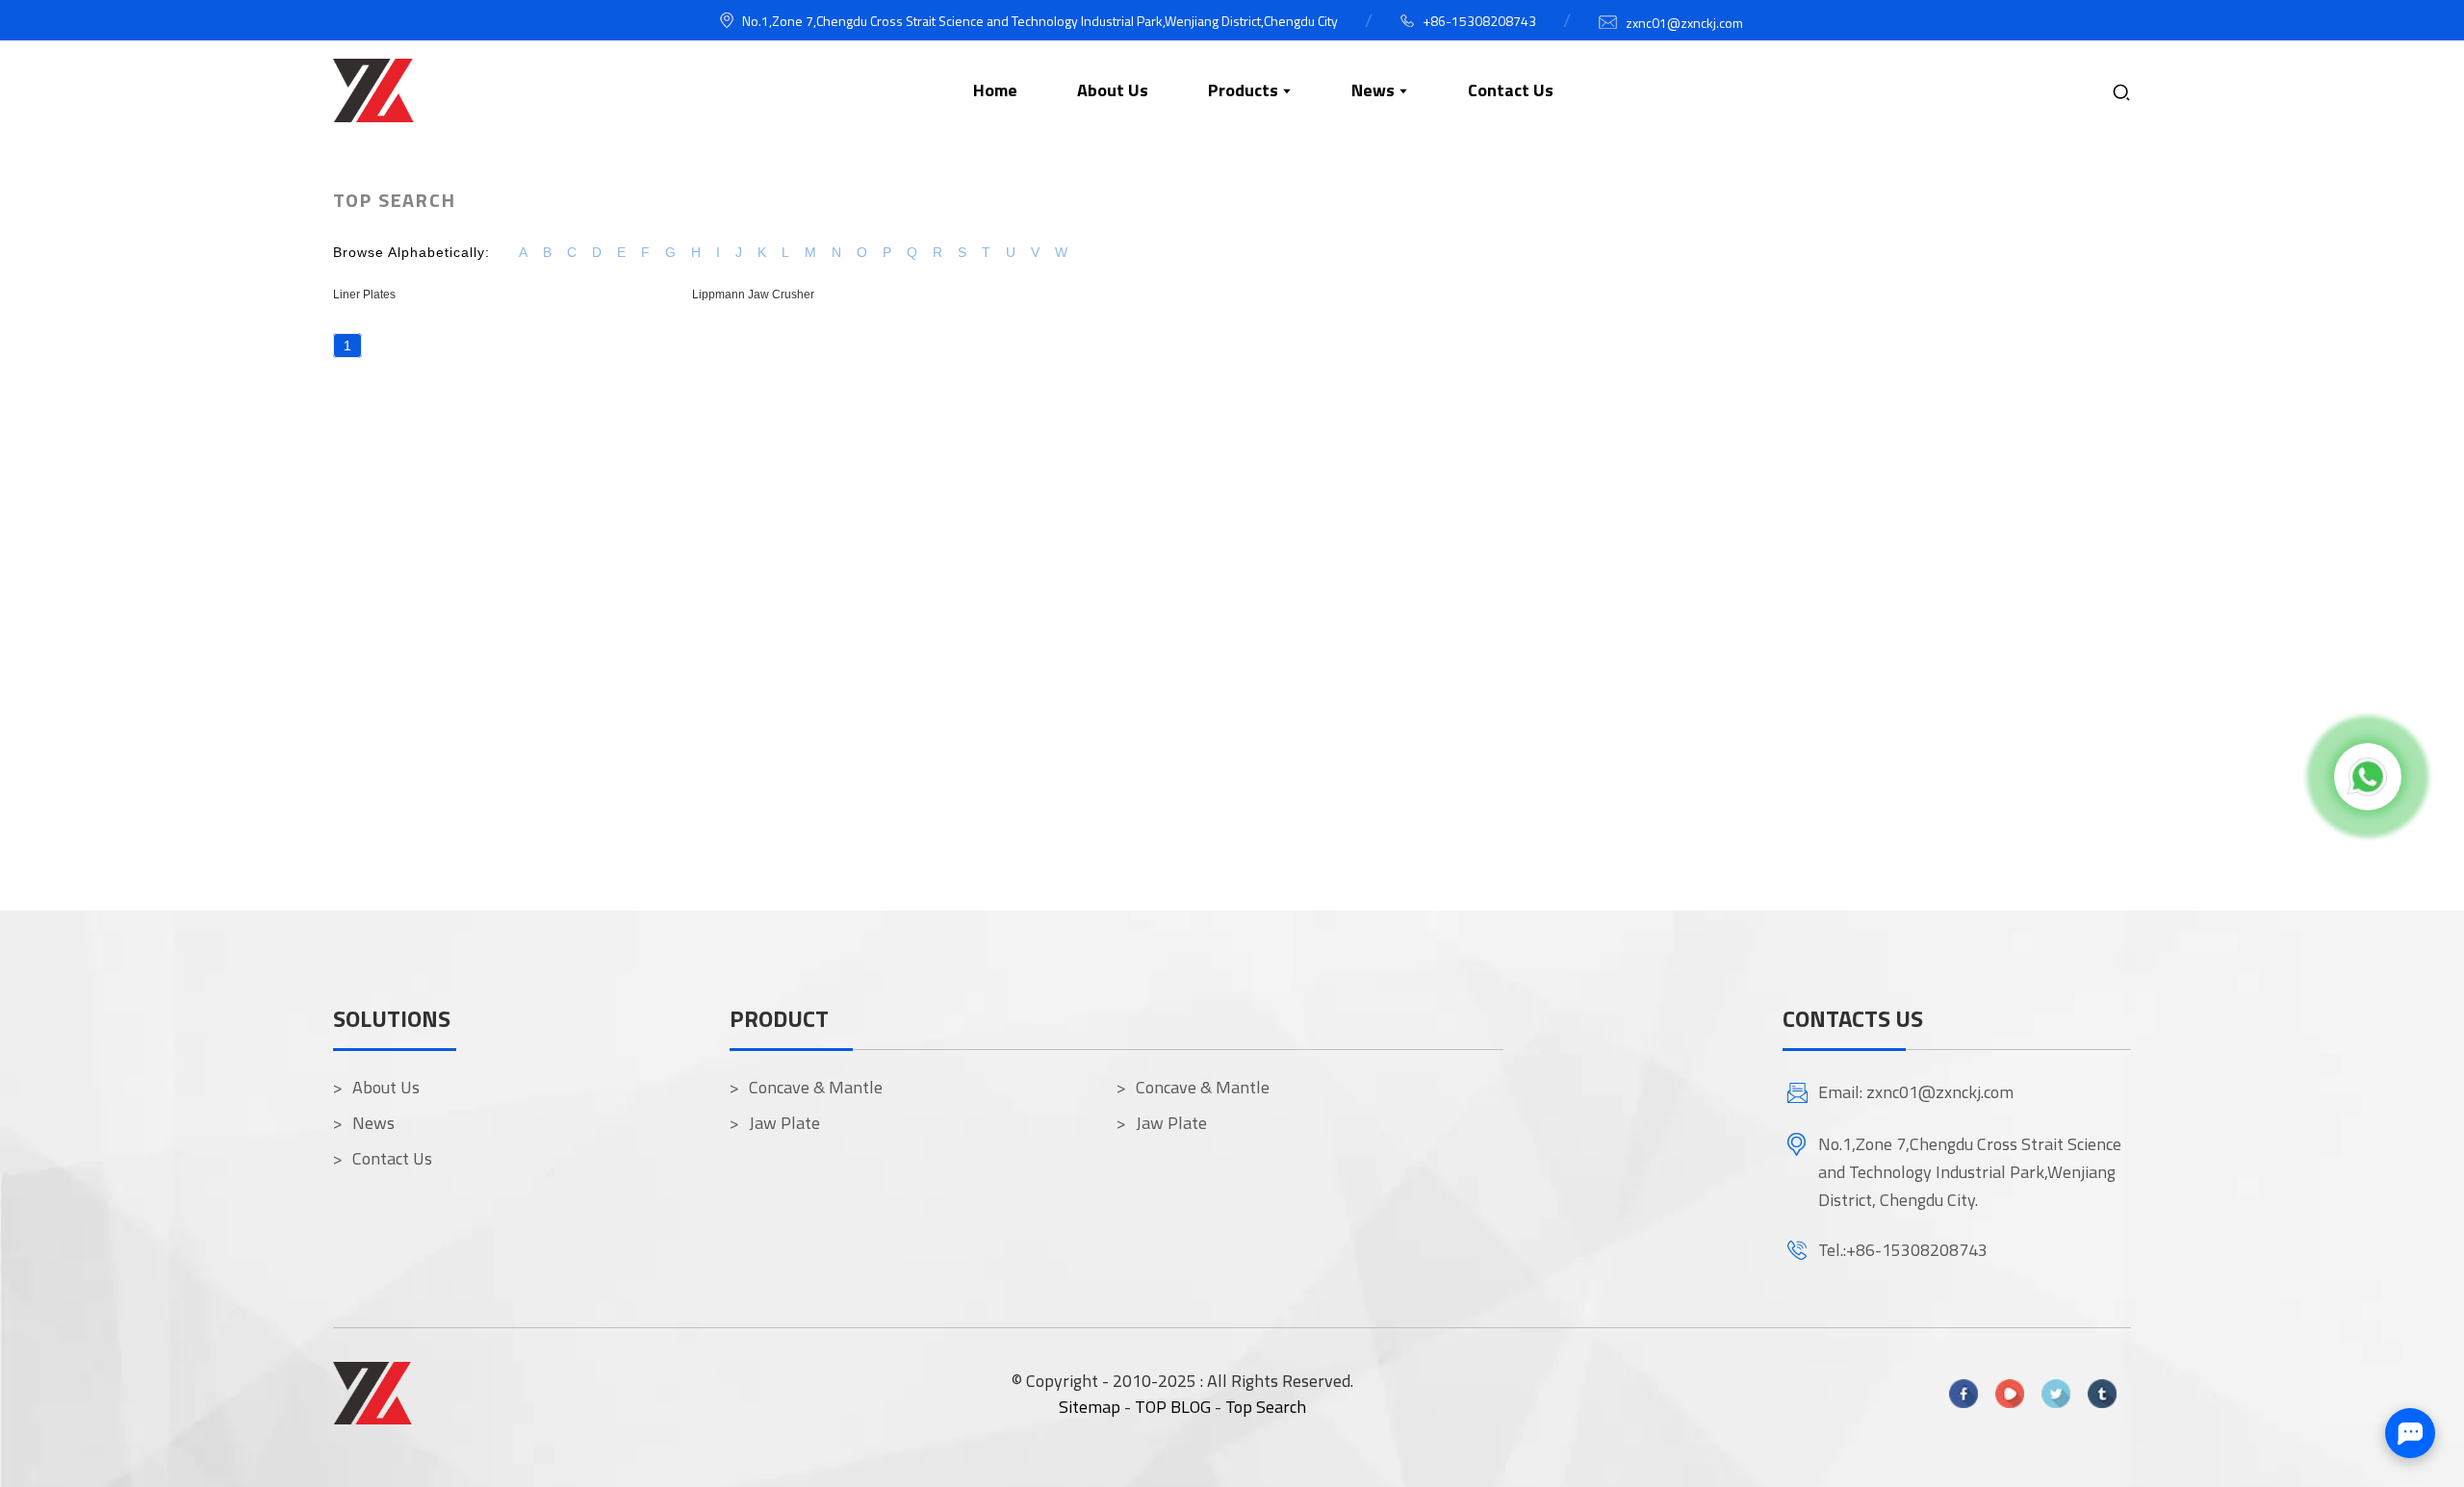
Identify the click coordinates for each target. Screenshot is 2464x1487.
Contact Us (392, 1158)
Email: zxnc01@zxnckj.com (1916, 1092)
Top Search (1266, 1407)
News (373, 1123)
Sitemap (1090, 1407)
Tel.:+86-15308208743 (1903, 1250)
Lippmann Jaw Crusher (753, 295)
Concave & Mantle (816, 1087)
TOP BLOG (1175, 1407)
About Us (386, 1087)
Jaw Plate (784, 1123)
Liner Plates (364, 295)
